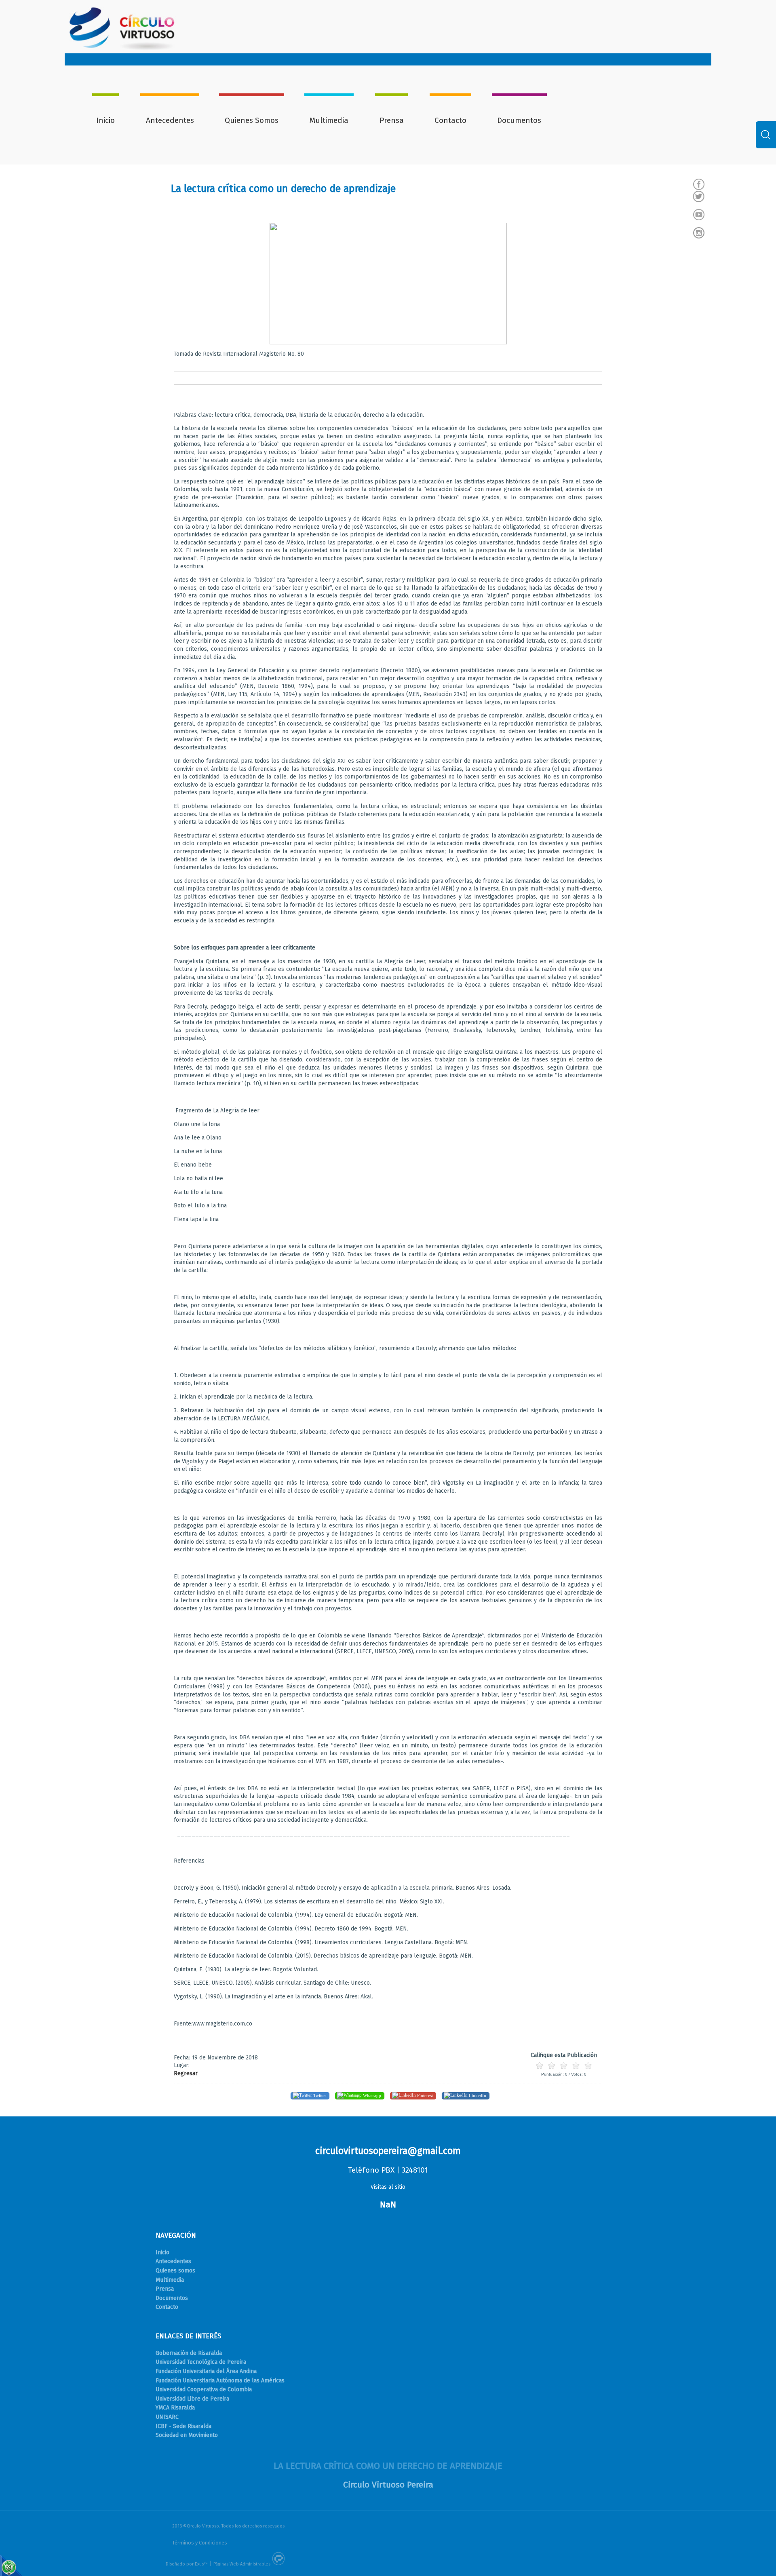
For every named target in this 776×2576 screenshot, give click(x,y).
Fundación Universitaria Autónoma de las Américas (220, 2381)
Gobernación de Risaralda (189, 2353)
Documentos (519, 120)
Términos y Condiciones (200, 2543)
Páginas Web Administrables (242, 2564)
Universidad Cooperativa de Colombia (204, 2389)
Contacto (450, 120)
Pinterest (424, 2095)
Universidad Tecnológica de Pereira (201, 2362)
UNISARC (167, 2417)
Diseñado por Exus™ (187, 2564)
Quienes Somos (252, 120)
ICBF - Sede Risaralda (183, 2426)
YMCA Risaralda (175, 2408)
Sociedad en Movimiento (187, 2435)
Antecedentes (170, 120)
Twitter (319, 2095)
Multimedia (329, 120)
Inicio (105, 120)
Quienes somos (175, 2271)
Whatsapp (371, 2095)
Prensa (392, 120)
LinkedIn (477, 2095)
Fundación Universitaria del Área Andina (206, 2371)
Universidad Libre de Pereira (192, 2399)
